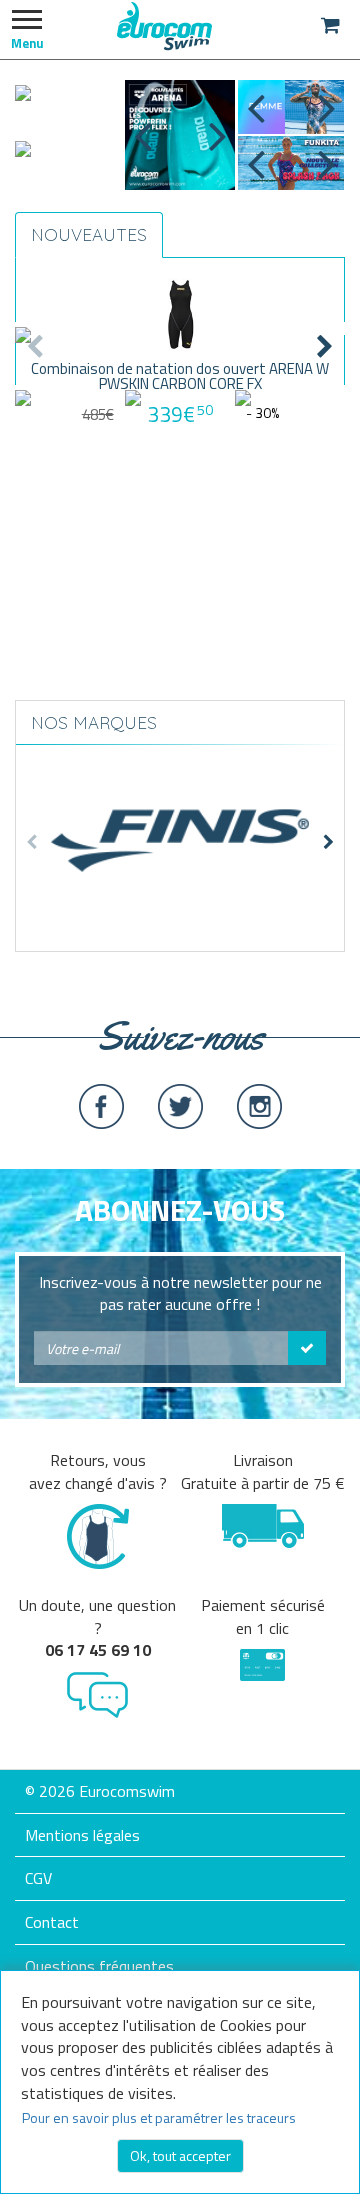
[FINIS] (180, 832)
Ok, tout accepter (180, 2155)
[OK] (307, 1348)
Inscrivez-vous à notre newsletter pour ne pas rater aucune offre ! (180, 1294)
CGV (38, 1878)
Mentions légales (82, 1835)
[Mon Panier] (330, 25)
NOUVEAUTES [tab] (89, 234)
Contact (52, 1922)
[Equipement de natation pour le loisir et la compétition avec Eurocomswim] (165, 25)
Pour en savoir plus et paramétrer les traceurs (159, 2117)
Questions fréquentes (99, 1966)
